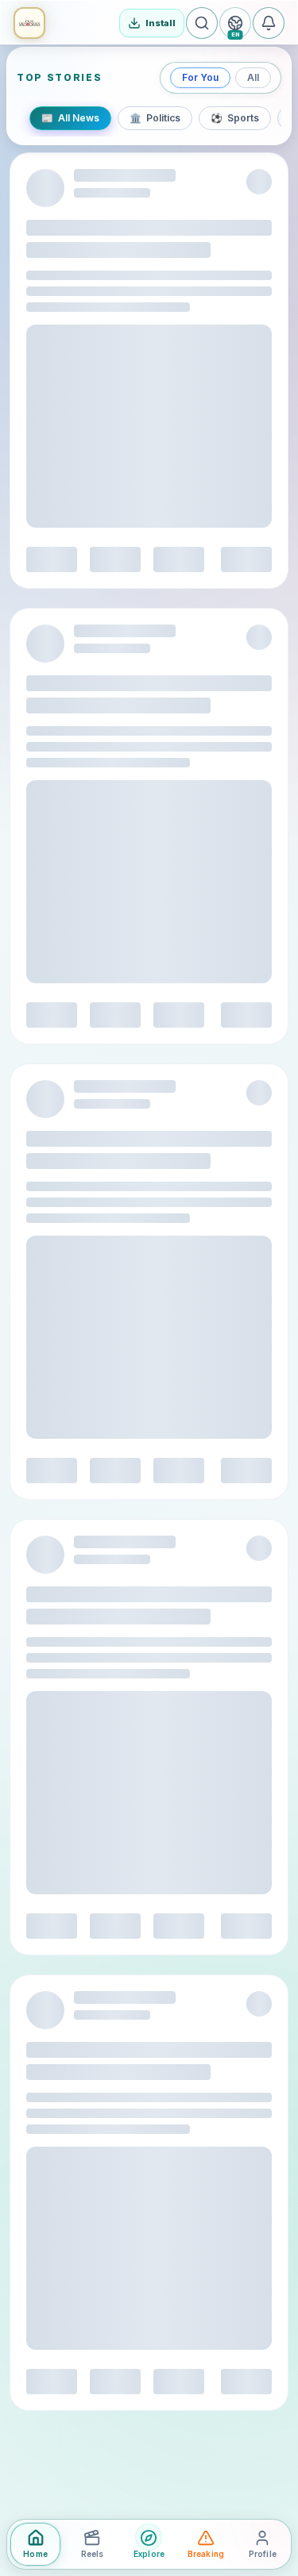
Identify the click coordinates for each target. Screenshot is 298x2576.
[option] (70, 118)
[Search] (202, 23)
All (253, 77)
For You (200, 77)
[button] (29, 23)
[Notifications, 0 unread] (269, 23)
